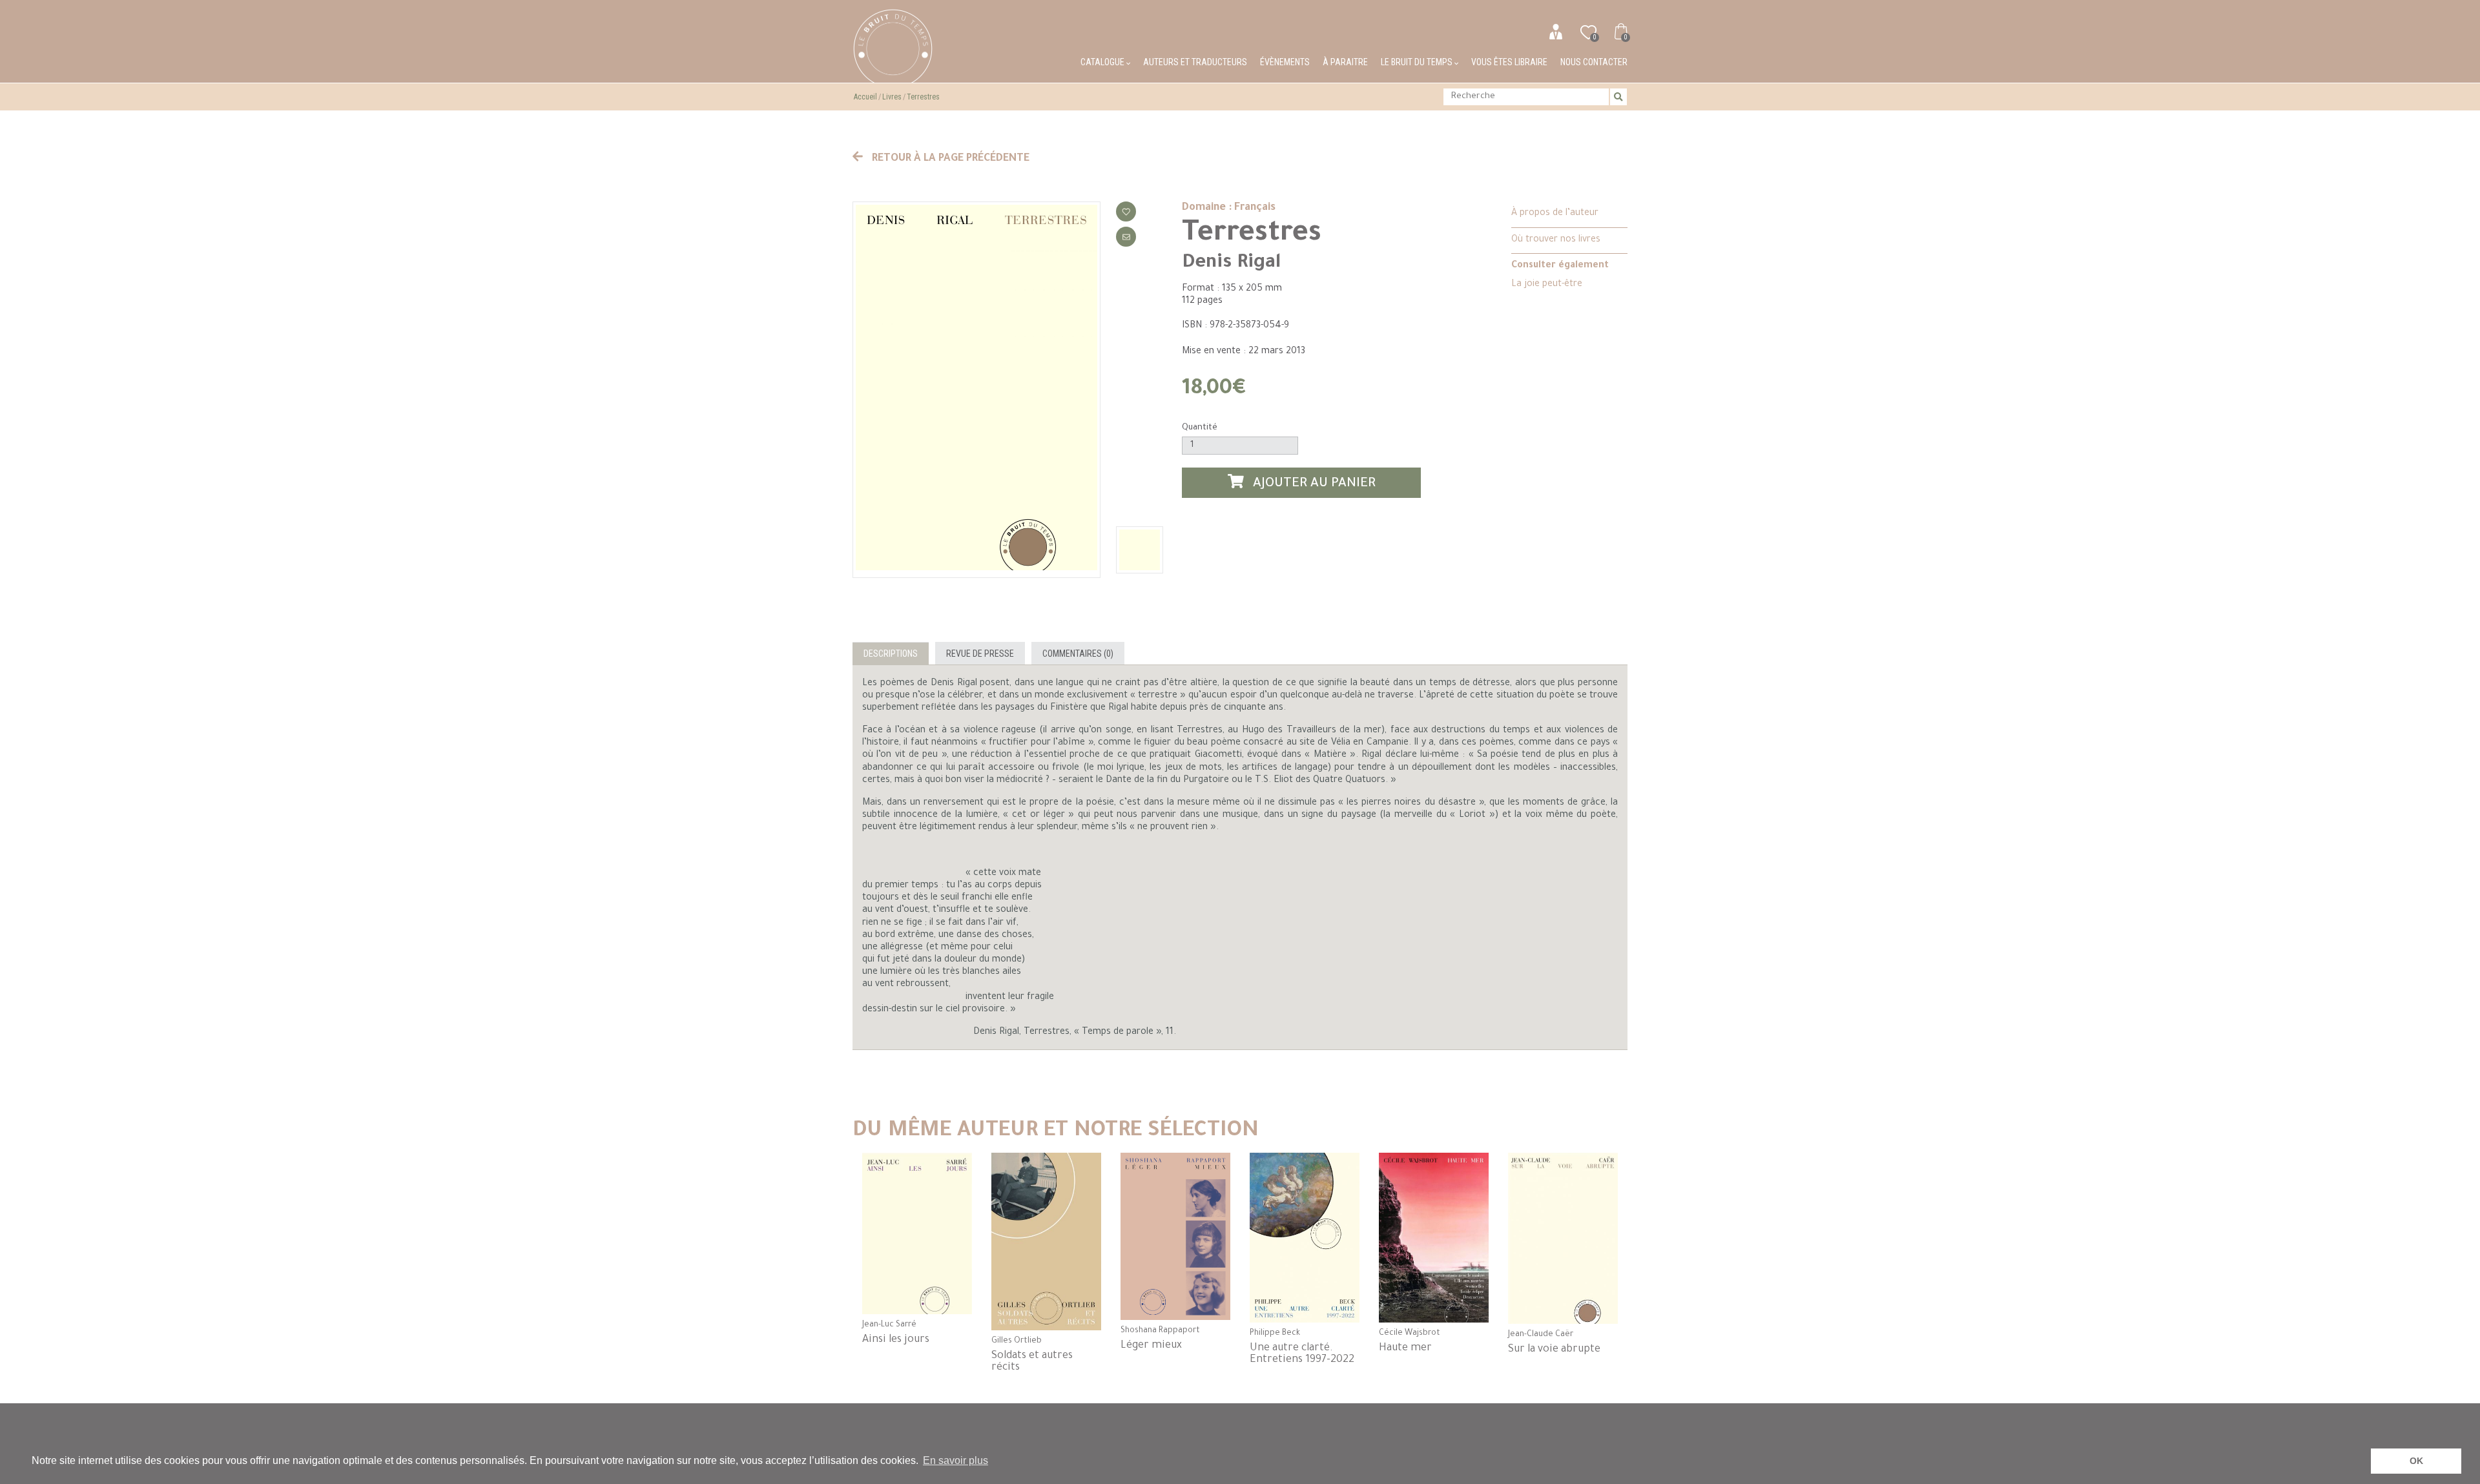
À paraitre (1345, 62)
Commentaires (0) (1078, 654)
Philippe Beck (1275, 1334)
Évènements (1285, 62)
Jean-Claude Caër (1541, 1335)
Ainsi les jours (896, 1340)
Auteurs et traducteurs (1195, 62)
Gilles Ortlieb (1017, 1341)
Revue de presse (980, 654)
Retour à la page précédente (949, 159)
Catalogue (1103, 62)
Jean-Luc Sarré (889, 1325)
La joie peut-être (1547, 285)
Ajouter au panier (1313, 485)
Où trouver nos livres (1556, 240)
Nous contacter (1594, 62)
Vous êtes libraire (1509, 62)
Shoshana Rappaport (1160, 1331)
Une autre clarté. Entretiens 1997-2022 (1302, 1354)
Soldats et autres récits (1032, 1362)
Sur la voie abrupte (1554, 1350)
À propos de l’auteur (1555, 214)
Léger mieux (1151, 1346)
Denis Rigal (1231, 263)
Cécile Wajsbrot (1410, 1334)
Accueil (865, 97)
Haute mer (1405, 1348)
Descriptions (891, 654)
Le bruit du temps (1418, 62)
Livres (892, 97)
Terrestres (923, 97)
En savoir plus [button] (956, 1460)
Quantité (1200, 428)
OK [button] (2416, 1461)
